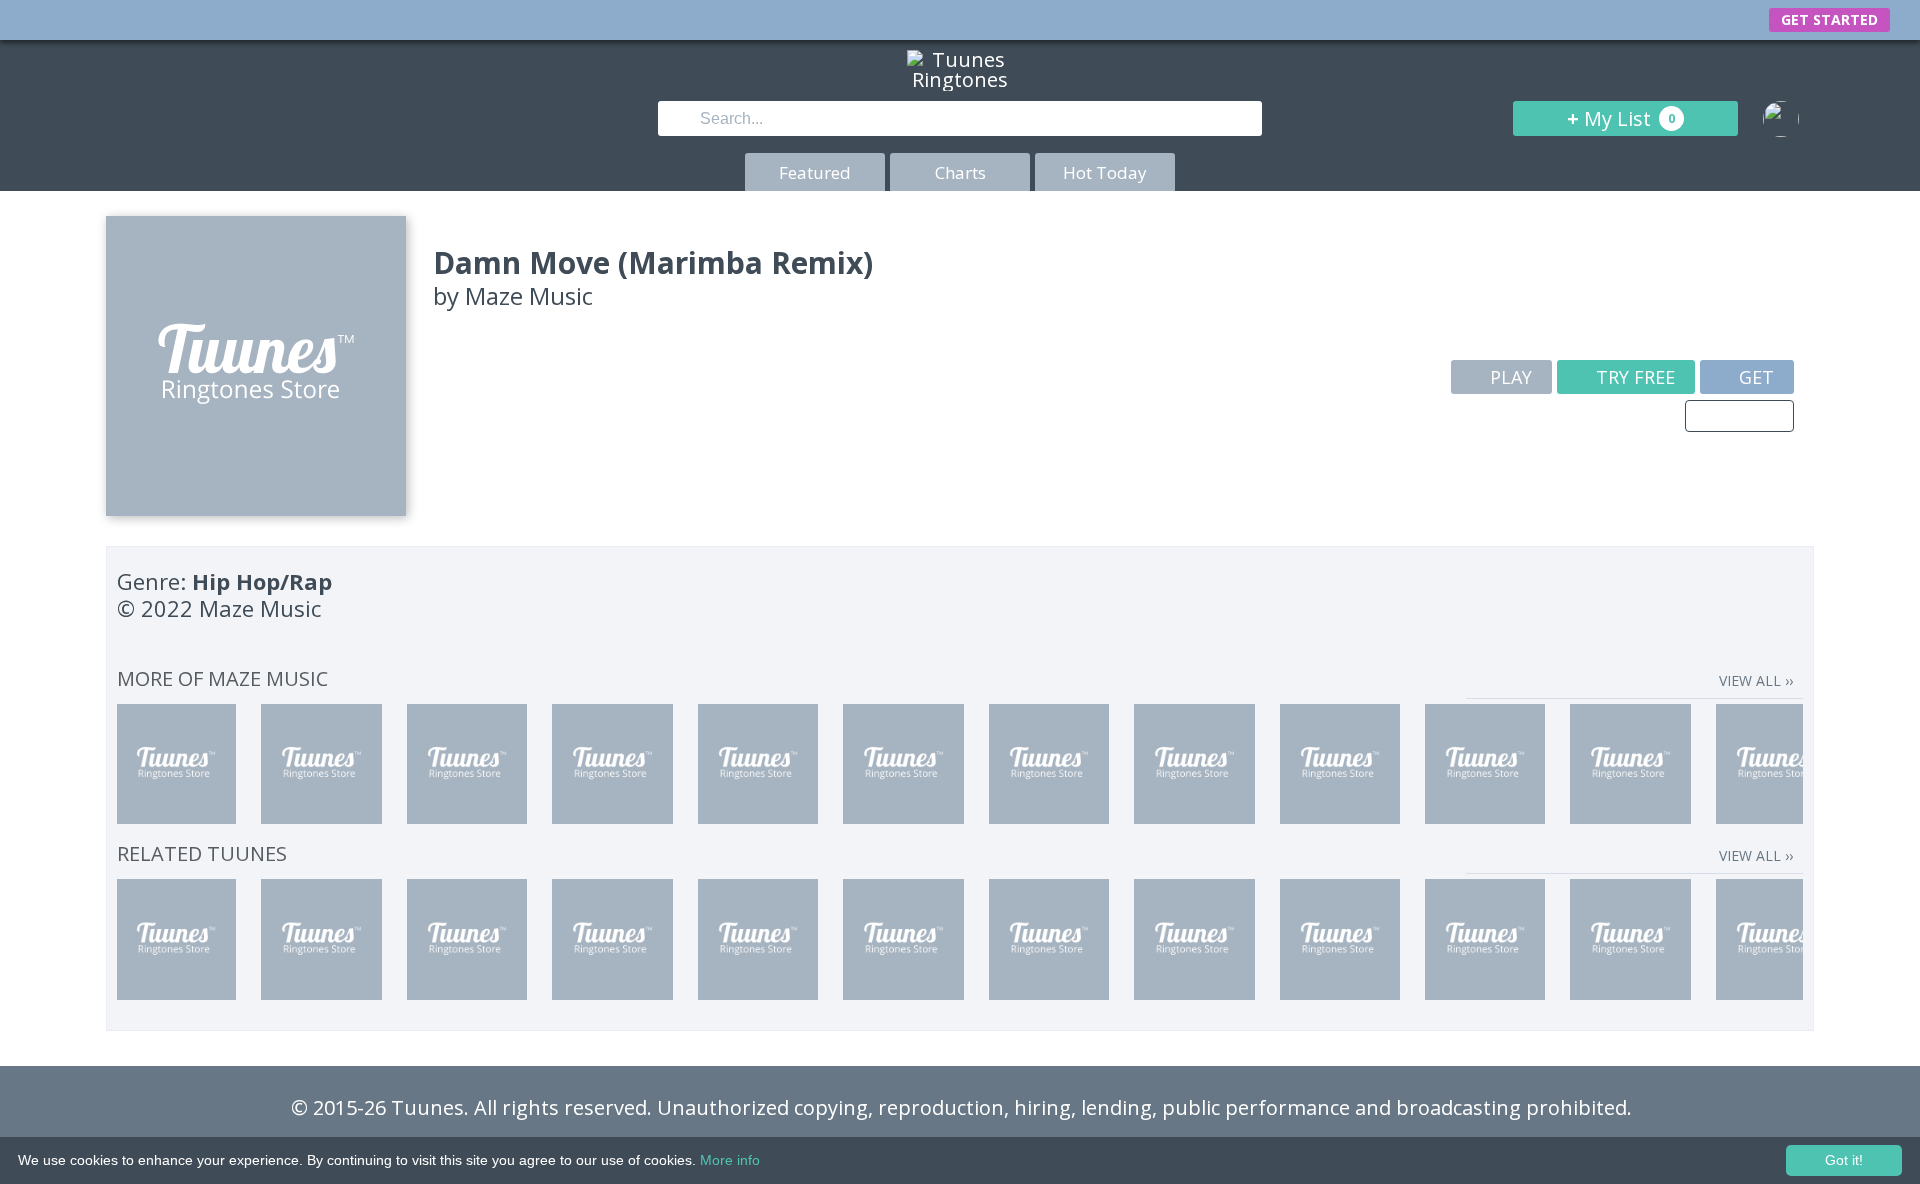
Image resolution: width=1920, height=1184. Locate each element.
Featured (815, 172)
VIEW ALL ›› (1756, 680)
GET (1754, 377)
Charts (960, 172)
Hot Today (1105, 172)
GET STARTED (1829, 19)
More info (730, 1160)
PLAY (1508, 377)
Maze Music (529, 295)
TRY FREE (1633, 377)
